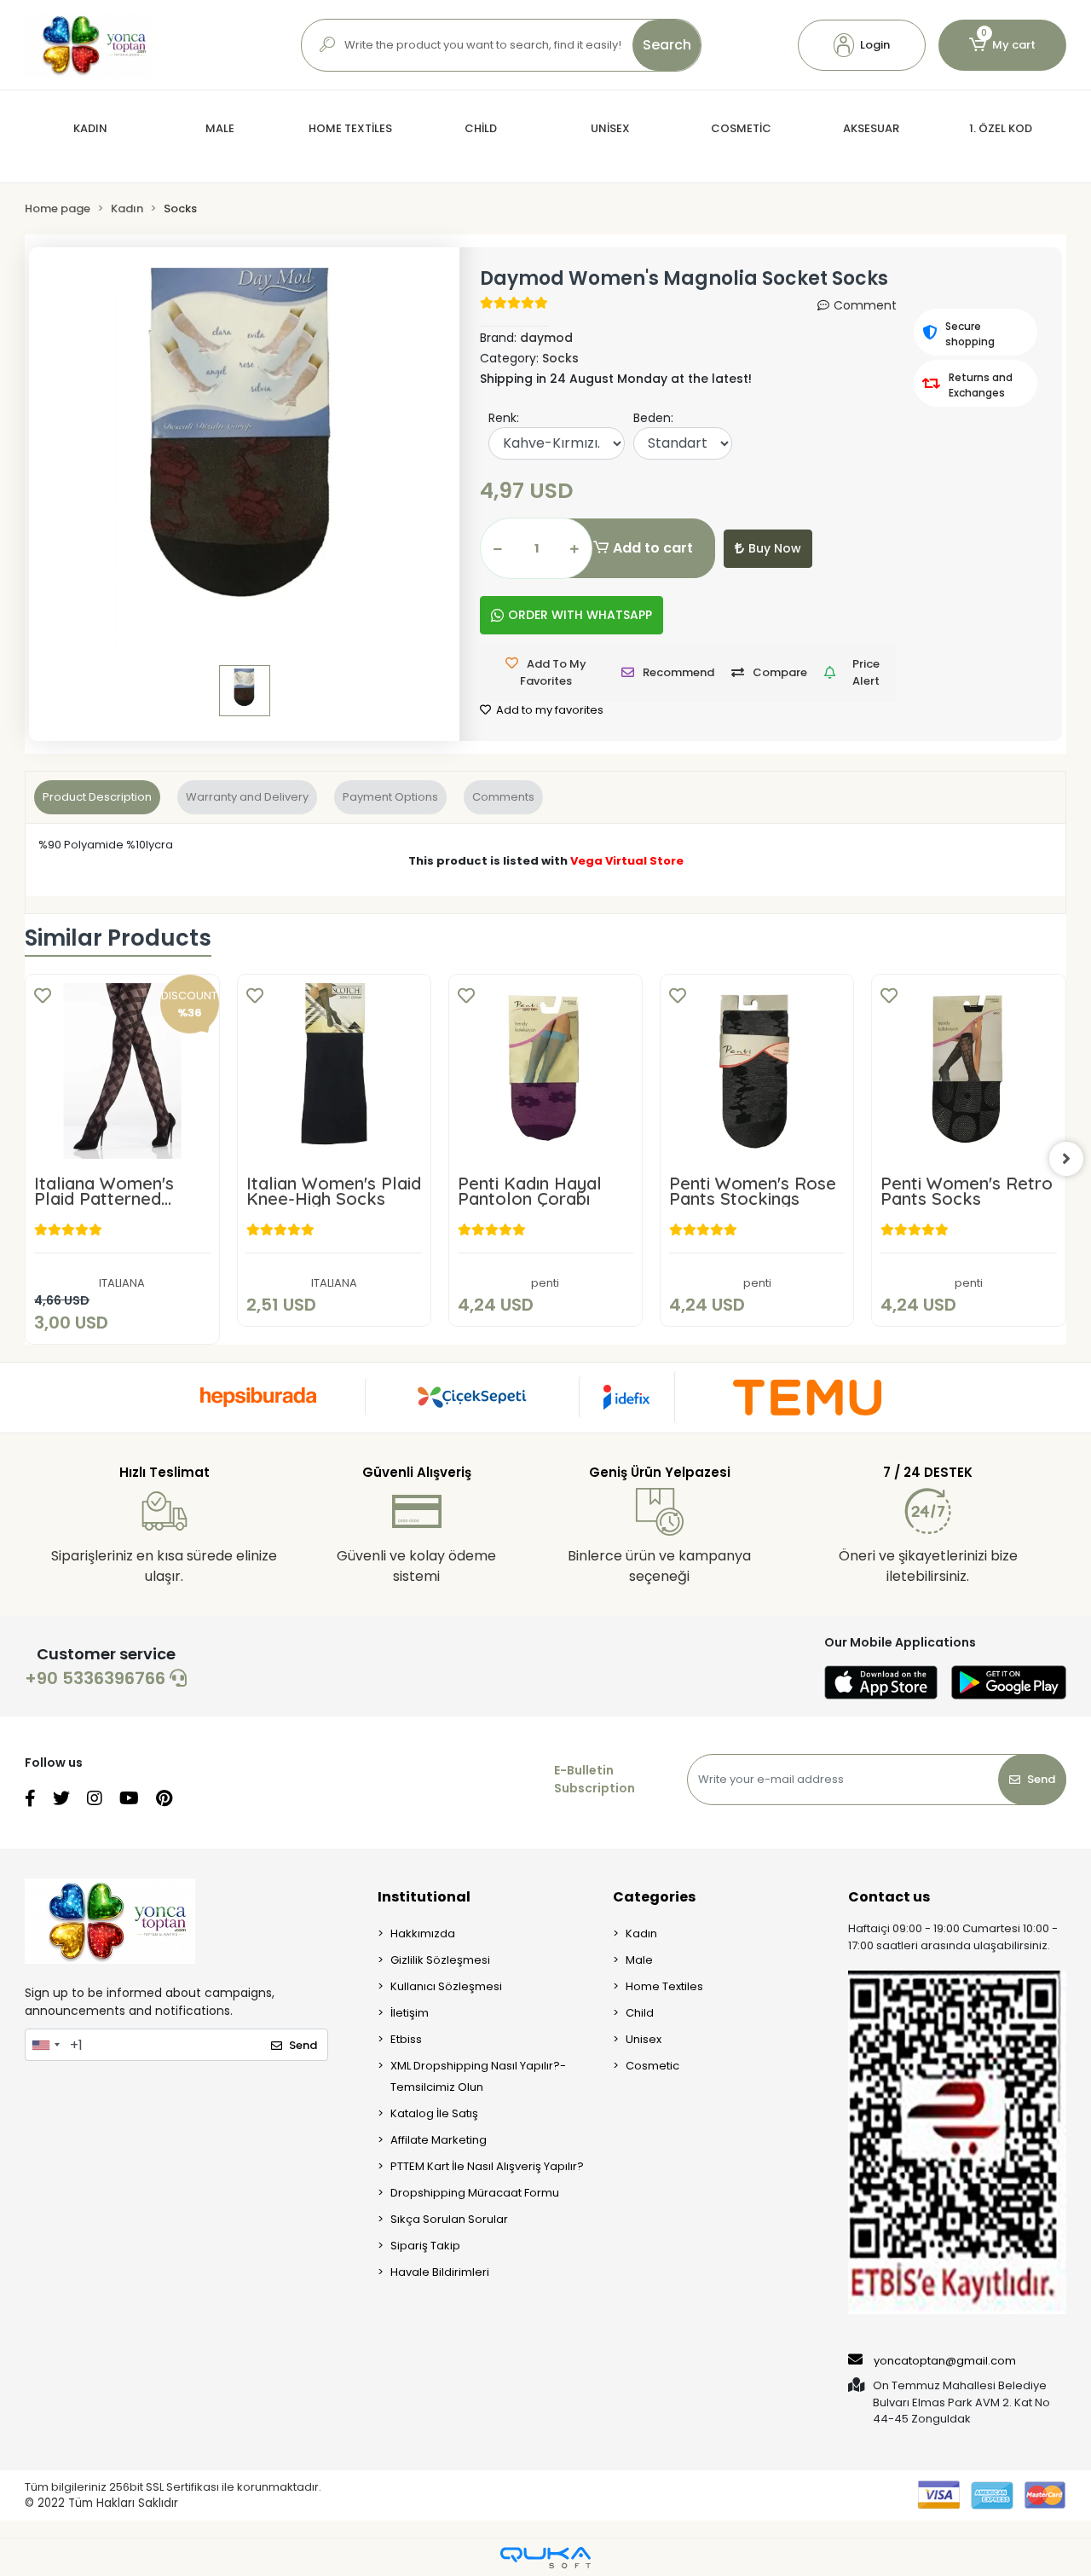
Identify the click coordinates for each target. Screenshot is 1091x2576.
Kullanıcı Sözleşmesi (446, 1986)
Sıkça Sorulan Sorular (449, 2219)
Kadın (641, 1933)
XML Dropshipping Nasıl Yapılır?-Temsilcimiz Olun (478, 2076)
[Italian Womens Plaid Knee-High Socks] (334, 1071)
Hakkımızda (423, 1933)
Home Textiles (664, 1986)
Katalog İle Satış (434, 2113)
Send (1041, 1779)
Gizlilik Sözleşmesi (440, 1960)
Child (640, 2013)
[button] (862, 45)
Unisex (644, 2039)
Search (667, 45)
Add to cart (653, 548)
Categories (654, 1897)
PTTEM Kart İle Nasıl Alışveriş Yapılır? (487, 2166)
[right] (1066, 1159)
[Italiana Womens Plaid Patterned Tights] (122, 1071)
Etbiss (406, 2039)
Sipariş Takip (425, 2246)
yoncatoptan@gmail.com (945, 2361)
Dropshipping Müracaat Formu (475, 2193)
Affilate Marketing (439, 2140)
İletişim (410, 2013)
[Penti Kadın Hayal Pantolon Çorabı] (545, 1071)
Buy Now (775, 548)
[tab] (97, 797)
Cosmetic (652, 2066)
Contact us (889, 1897)
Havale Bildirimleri (440, 2272)
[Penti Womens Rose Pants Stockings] (757, 1071)
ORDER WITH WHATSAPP (580, 615)
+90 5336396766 (97, 1678)
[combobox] (45, 2045)
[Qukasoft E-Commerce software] (545, 2558)
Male (639, 1960)
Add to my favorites (548, 710)
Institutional (424, 1897)
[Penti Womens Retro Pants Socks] (968, 1071)
